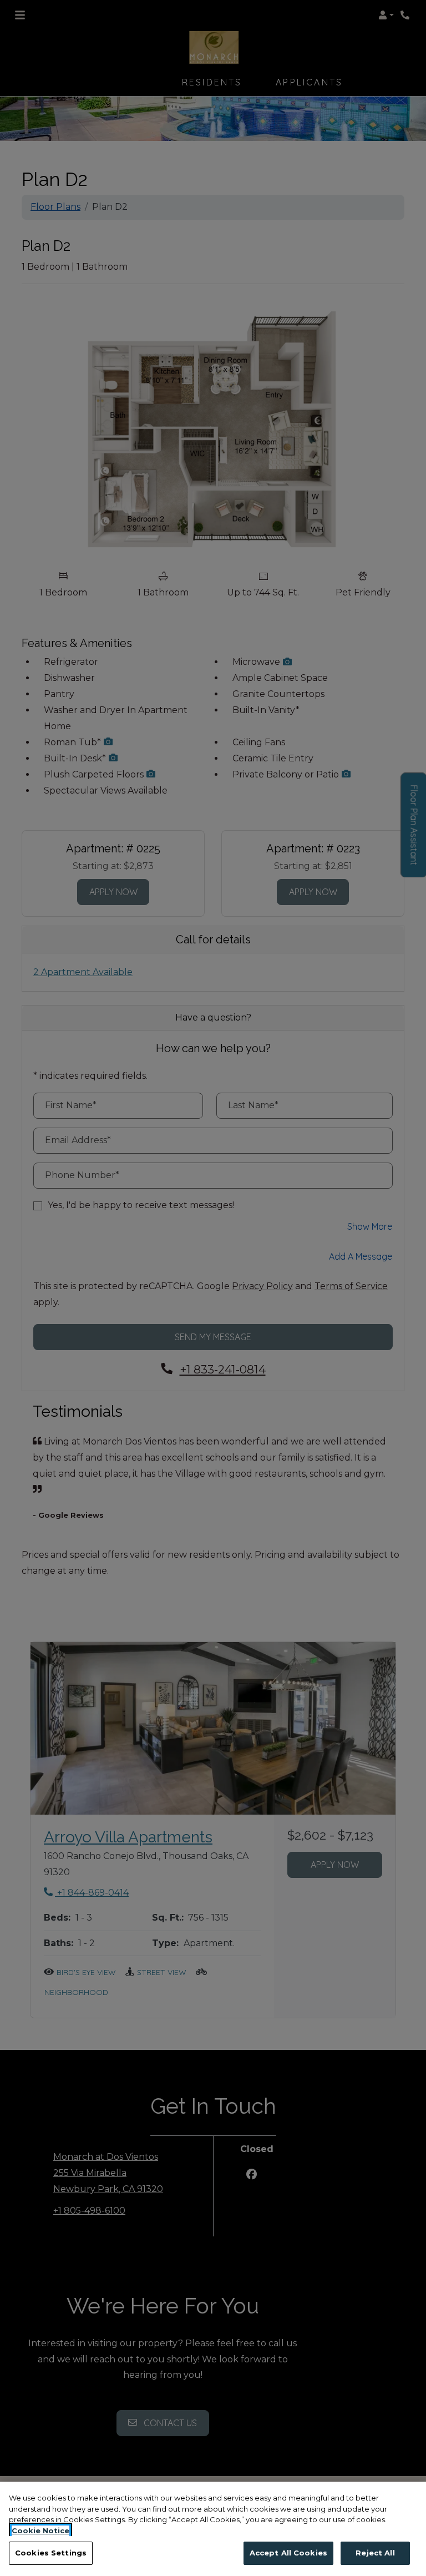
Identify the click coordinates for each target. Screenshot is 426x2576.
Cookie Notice (40, 2530)
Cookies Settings (51, 2553)
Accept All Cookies (288, 2553)
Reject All (375, 2553)
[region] (213, 2529)
